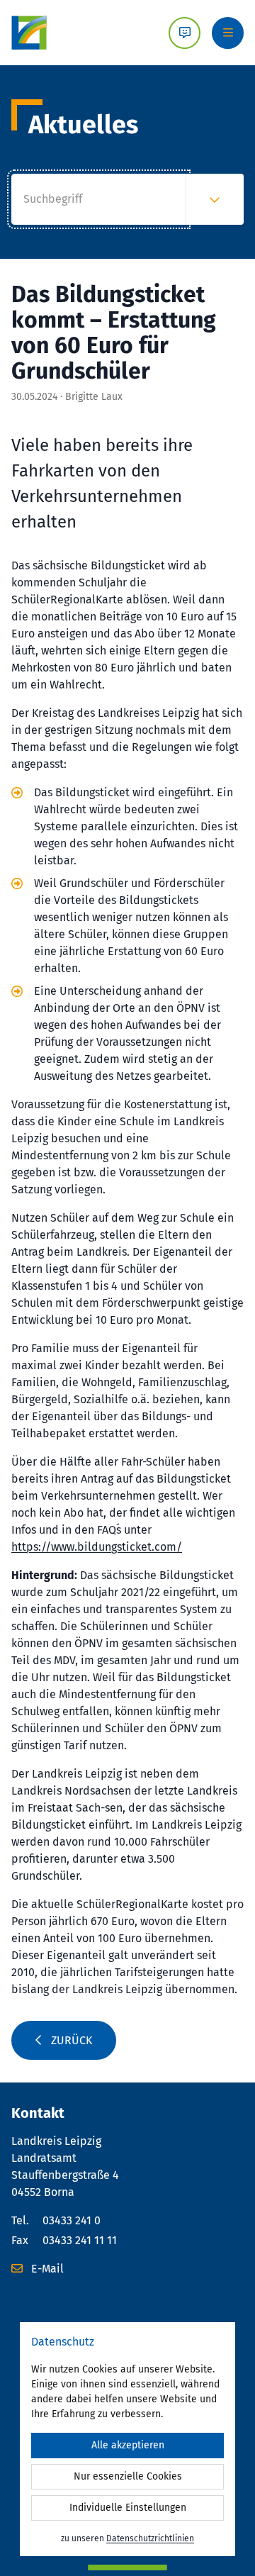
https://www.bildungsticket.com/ (97, 1547)
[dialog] (127, 2439)
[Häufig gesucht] (215, 199)
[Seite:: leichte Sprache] (185, 33)
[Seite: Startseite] (29, 33)
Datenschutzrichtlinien (150, 2538)
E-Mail (46, 2269)
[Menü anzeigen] (228, 33)
